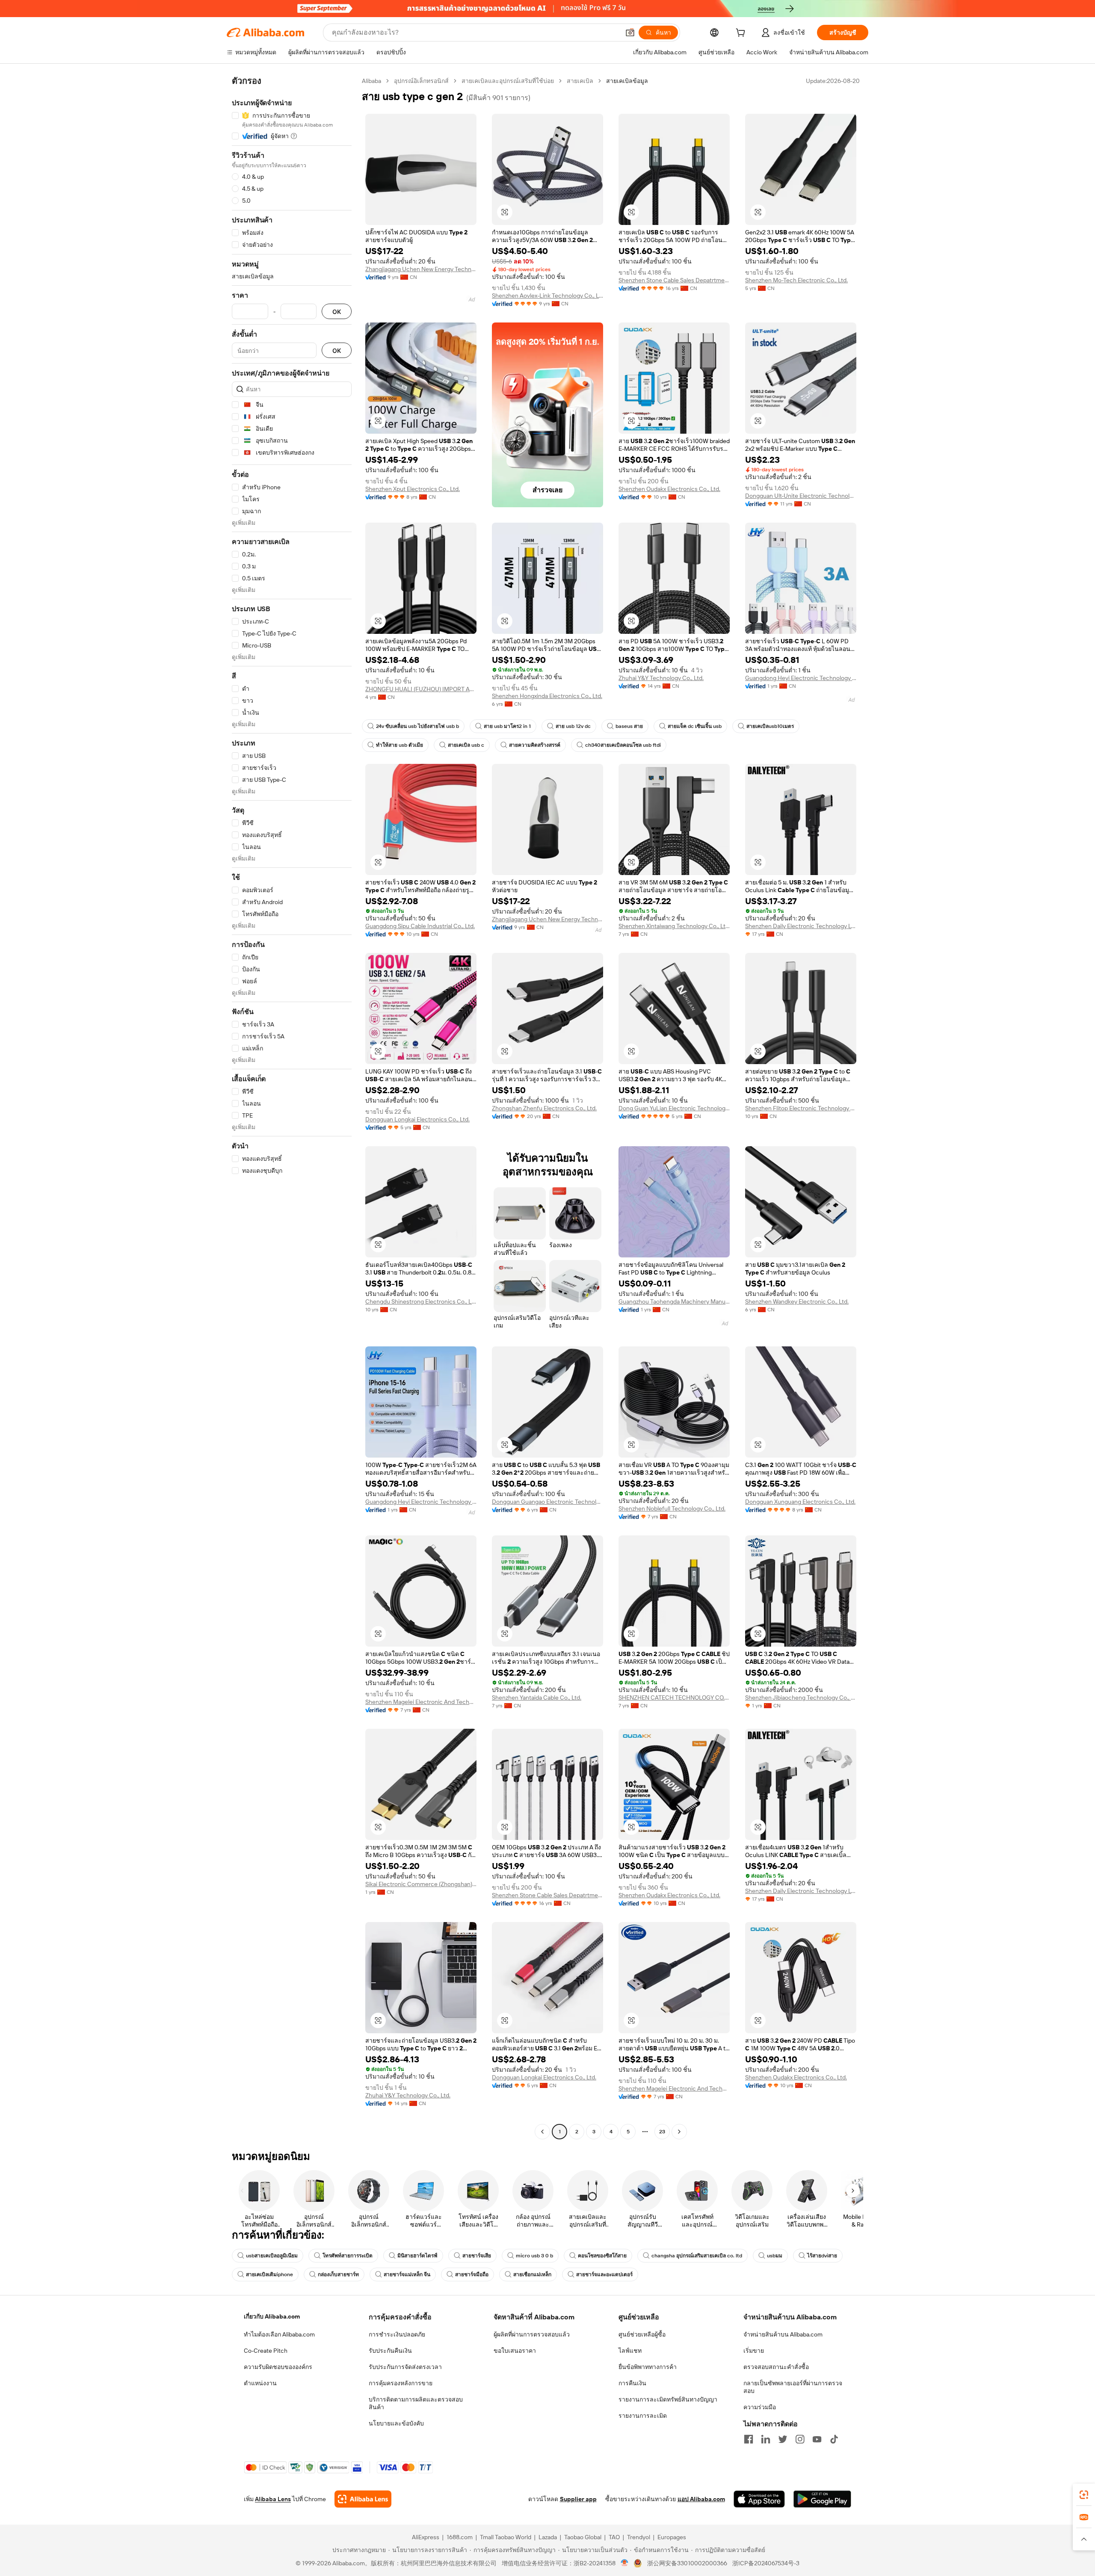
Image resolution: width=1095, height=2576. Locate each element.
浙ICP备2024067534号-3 (766, 2563)
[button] (630, 33)
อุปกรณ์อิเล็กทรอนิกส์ (421, 81)
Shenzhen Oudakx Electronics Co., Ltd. (669, 489)
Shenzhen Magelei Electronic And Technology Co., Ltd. (421, 1702)
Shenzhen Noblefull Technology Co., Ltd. (672, 1508)
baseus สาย (629, 726)
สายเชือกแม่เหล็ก (532, 2274)
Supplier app (578, 2499)
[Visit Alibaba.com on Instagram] (800, 2439)
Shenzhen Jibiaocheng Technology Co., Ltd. (801, 1698)
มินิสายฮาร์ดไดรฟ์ (417, 2256)
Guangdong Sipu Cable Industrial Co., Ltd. (420, 926)
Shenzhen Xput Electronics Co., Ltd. (413, 489)
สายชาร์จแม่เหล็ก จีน (407, 2274)
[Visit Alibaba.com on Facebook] (749, 2439)
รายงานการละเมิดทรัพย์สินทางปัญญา (668, 2399)
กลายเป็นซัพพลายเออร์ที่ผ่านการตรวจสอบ (793, 2387)
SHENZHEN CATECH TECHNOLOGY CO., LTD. (674, 1698)
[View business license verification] (625, 2563)
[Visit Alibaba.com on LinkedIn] (766, 2439)
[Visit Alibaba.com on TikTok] (834, 2439)
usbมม (775, 2256)
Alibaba (371, 81)
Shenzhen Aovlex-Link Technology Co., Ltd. (547, 296)
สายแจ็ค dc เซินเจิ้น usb (695, 726)
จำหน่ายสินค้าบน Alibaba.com (783, 2334)
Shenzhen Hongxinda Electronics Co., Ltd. (547, 696)
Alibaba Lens (273, 2499)
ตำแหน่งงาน (260, 2383)
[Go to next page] (679, 2132)
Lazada (548, 2537)
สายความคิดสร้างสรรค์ (535, 745)
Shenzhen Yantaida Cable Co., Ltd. (537, 1698)
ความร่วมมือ (760, 2407)
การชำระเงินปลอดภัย (397, 2334)
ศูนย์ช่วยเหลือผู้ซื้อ (642, 2334)
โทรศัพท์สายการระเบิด (348, 2256)
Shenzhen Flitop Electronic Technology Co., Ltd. (801, 1108)
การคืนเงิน (632, 2383)
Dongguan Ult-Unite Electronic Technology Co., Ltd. (801, 496)
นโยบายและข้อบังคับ (396, 2423)
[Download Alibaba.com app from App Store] (759, 2499)
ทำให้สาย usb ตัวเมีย (400, 745)
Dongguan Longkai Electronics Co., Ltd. (417, 1119)
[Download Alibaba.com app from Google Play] (822, 2499)
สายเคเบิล (580, 81)
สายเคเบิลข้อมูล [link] (627, 81)
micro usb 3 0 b (534, 2256)
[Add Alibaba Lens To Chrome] (363, 2499)
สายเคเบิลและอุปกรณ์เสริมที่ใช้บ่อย (508, 81)
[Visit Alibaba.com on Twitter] (783, 2439)
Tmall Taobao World (506, 2537)
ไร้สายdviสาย (822, 2256)
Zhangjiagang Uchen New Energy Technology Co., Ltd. (421, 269)
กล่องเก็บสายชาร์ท (338, 2274)
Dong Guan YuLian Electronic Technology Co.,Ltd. (674, 1108)
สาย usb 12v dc (573, 726)
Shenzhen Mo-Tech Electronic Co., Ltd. (796, 280)
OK (337, 312)
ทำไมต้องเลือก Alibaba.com (279, 2334)
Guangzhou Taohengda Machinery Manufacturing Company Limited (674, 1301)
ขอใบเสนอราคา (515, 2351)
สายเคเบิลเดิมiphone (269, 2274)
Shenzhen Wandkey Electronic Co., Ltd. (797, 1301)
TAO (614, 2537)
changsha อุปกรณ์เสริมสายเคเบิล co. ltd (697, 2256)
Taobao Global (583, 2537)
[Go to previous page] (542, 2132)
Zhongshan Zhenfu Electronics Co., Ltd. (544, 1108)
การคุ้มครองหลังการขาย (401, 2383)
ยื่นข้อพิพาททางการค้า (648, 2367)
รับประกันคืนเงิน (390, 2351)
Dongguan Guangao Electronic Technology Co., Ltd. (547, 1502)
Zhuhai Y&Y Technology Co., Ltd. (661, 678)
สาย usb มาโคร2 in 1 (507, 726)
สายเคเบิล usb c (466, 745)
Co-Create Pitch (266, 2351)
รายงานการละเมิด (643, 2416)
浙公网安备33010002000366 (687, 2563)
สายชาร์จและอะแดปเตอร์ (604, 2274)
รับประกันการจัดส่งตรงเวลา (405, 2367)
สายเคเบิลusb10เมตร (770, 726)
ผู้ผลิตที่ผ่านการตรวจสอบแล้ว (532, 2334)
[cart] (742, 34)
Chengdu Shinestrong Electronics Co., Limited (421, 1301)
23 (662, 2132)
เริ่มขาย (754, 2351)
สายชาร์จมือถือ (472, 2274)
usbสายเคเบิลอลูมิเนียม (272, 2256)
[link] (1084, 2495)
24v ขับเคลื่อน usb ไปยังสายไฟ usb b (417, 726)
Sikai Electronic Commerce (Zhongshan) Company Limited (421, 1884)
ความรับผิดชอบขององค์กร (278, 2367)
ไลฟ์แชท (630, 2351)
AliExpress (426, 2537)
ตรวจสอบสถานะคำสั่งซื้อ (776, 2367)
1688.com (460, 2537)
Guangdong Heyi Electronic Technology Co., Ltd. (801, 678)
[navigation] (292, 1107)
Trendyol (639, 2537)
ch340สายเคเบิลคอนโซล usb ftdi (623, 745)
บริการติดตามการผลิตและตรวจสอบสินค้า (416, 2403)
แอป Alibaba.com (701, 2499)
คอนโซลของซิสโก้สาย (602, 2256)
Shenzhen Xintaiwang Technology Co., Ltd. (674, 926)
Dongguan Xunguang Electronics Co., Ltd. (800, 1502)
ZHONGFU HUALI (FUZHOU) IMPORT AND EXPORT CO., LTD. (421, 689)
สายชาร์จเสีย (477, 2256)
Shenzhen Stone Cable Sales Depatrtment (674, 280)
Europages (672, 2537)
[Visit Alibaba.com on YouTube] (817, 2439)
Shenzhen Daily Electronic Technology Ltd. (801, 926)
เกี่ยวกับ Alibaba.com (272, 2316)
